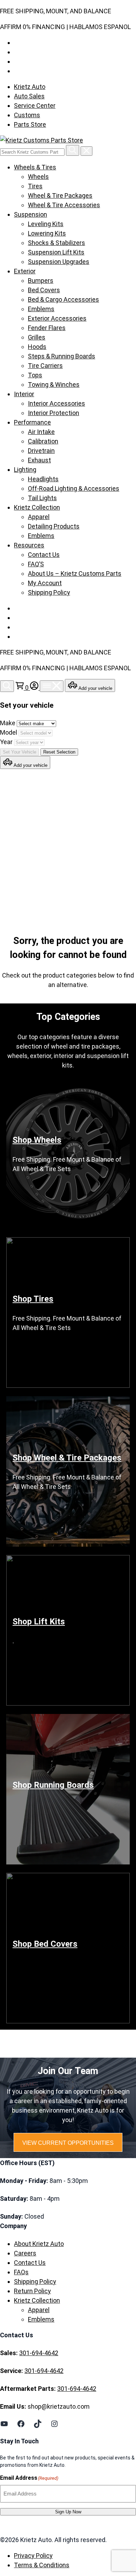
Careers (25, 2253)
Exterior (25, 271)
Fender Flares (47, 328)
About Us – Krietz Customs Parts (75, 573)
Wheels (38, 177)
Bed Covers (44, 290)
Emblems (41, 309)
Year (7, 742)
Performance (32, 422)
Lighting (25, 470)
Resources (29, 545)
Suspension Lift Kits (56, 252)
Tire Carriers (45, 366)
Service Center (35, 106)
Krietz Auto (30, 87)
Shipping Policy (49, 592)
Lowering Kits (47, 233)
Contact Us (44, 555)
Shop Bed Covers (45, 1944)
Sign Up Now (68, 2512)
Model (9, 732)
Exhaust (39, 460)
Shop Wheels (37, 1140)
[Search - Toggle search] (7, 686)
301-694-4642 (39, 2353)
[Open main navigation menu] (52, 686)
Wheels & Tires (35, 167)
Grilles (37, 337)
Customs (27, 115)
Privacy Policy (33, 2556)
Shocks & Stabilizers (56, 243)
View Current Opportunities (68, 2143)
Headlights (43, 479)
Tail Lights (42, 498)
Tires (35, 186)
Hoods (37, 347)
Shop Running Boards (53, 1785)
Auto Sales (29, 96)
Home (29, 845)
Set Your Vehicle (20, 752)
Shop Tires (33, 1299)
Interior (24, 394)
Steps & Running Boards (62, 356)
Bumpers (41, 281)
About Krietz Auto (39, 2244)
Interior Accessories (56, 403)
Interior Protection (54, 413)
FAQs (21, 2272)
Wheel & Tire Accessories (64, 205)
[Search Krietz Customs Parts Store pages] (73, 150)
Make (8, 723)
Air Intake (41, 432)
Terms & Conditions (42, 2565)
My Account (45, 583)
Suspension (31, 214)
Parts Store (30, 124)
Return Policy (32, 2291)
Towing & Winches (54, 384)
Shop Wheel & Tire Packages (67, 1458)
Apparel (39, 517)
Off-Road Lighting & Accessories (74, 488)
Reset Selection (59, 752)
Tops (35, 375)
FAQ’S (36, 564)
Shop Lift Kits (39, 1622)
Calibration (43, 441)
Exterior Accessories (57, 318)
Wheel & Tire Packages (60, 195)
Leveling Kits (46, 224)
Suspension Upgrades (59, 262)
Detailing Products (54, 526)
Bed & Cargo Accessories (63, 299)
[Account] (35, 688)
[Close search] (86, 151)
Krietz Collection (37, 507)
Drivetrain (41, 451)
